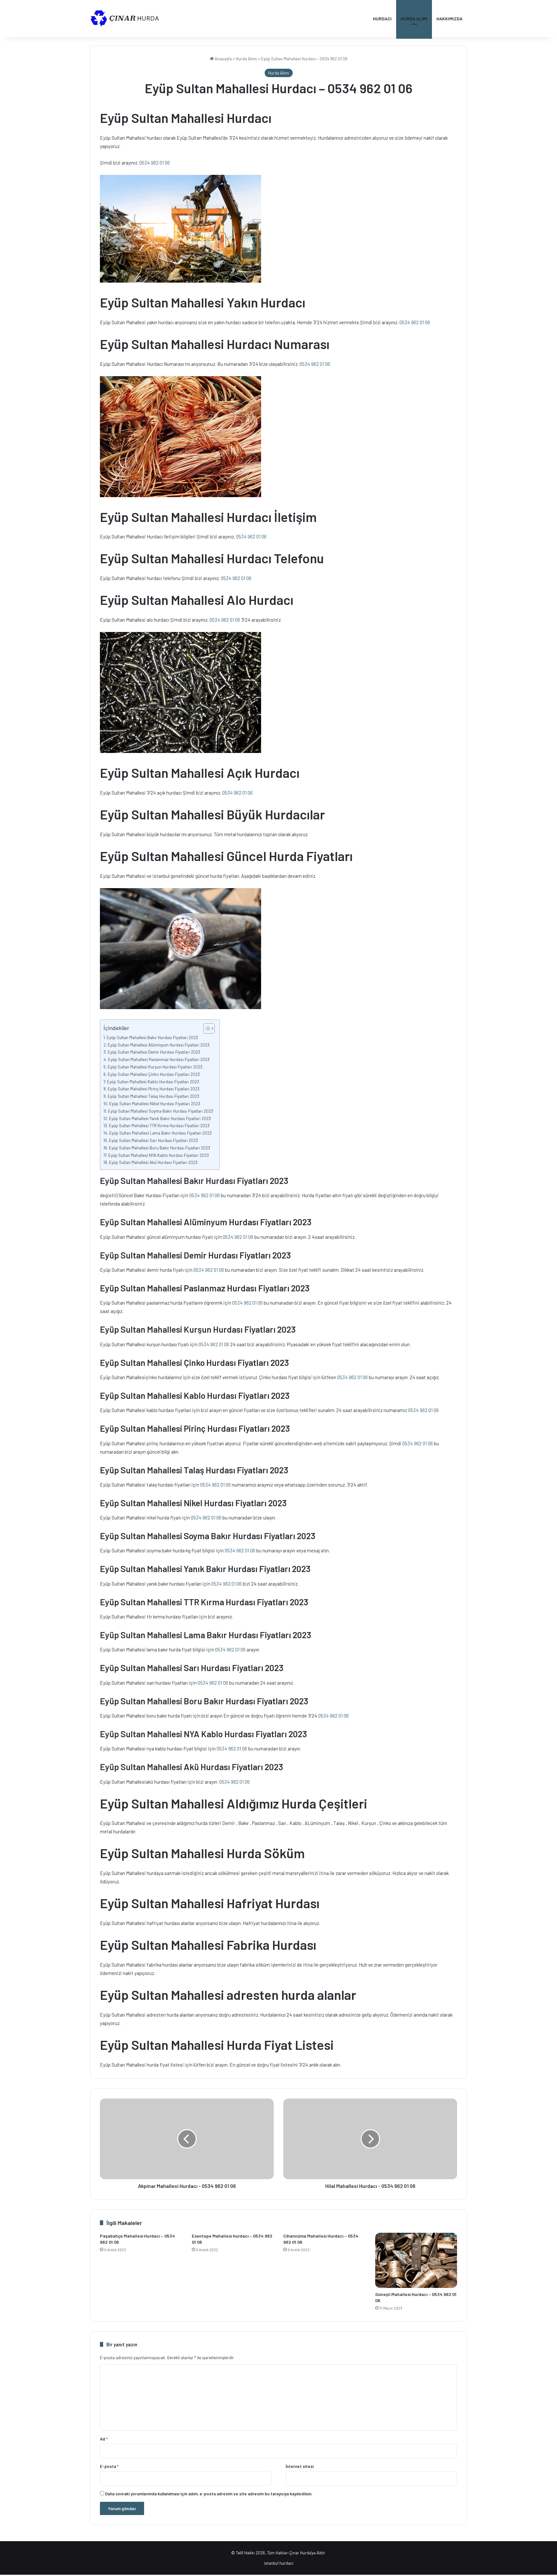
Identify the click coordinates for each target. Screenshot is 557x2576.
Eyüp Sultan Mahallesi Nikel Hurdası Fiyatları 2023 (155, 1103)
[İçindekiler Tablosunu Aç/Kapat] (206, 1028)
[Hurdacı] (129, 19)
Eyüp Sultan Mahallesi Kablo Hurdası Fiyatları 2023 (153, 1082)
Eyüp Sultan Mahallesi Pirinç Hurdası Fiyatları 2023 (154, 1089)
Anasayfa (223, 59)
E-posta (109, 2466)
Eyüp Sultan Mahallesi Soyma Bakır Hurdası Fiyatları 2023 (161, 1111)
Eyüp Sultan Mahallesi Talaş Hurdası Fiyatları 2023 (153, 1096)
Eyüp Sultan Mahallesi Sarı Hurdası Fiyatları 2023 (153, 1140)
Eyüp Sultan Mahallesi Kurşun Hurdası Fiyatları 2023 (155, 1067)
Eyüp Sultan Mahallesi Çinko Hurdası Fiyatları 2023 (154, 1074)
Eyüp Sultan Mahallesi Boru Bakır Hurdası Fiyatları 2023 (160, 1148)
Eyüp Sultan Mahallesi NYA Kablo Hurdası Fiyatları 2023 (159, 1155)
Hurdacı (382, 19)
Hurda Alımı (414, 19)
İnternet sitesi (300, 2466)
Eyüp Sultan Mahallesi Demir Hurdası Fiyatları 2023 (154, 1052)
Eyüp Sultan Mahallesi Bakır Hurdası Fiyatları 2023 (152, 1037)
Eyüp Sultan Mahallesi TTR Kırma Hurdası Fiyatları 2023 (159, 1125)
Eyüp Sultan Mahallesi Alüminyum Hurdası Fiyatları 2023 (159, 1045)
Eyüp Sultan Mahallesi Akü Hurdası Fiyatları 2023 (153, 1162)
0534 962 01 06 (155, 163)
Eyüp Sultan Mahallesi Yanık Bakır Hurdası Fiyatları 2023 (160, 1118)
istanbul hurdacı (279, 2563)
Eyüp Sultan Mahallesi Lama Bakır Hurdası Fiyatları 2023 (161, 1133)
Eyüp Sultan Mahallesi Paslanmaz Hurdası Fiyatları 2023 (159, 1059)
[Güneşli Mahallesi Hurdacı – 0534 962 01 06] (416, 2260)
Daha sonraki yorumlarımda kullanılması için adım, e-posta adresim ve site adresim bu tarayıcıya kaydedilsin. (209, 2494)
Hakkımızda (450, 19)
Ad (104, 2439)
